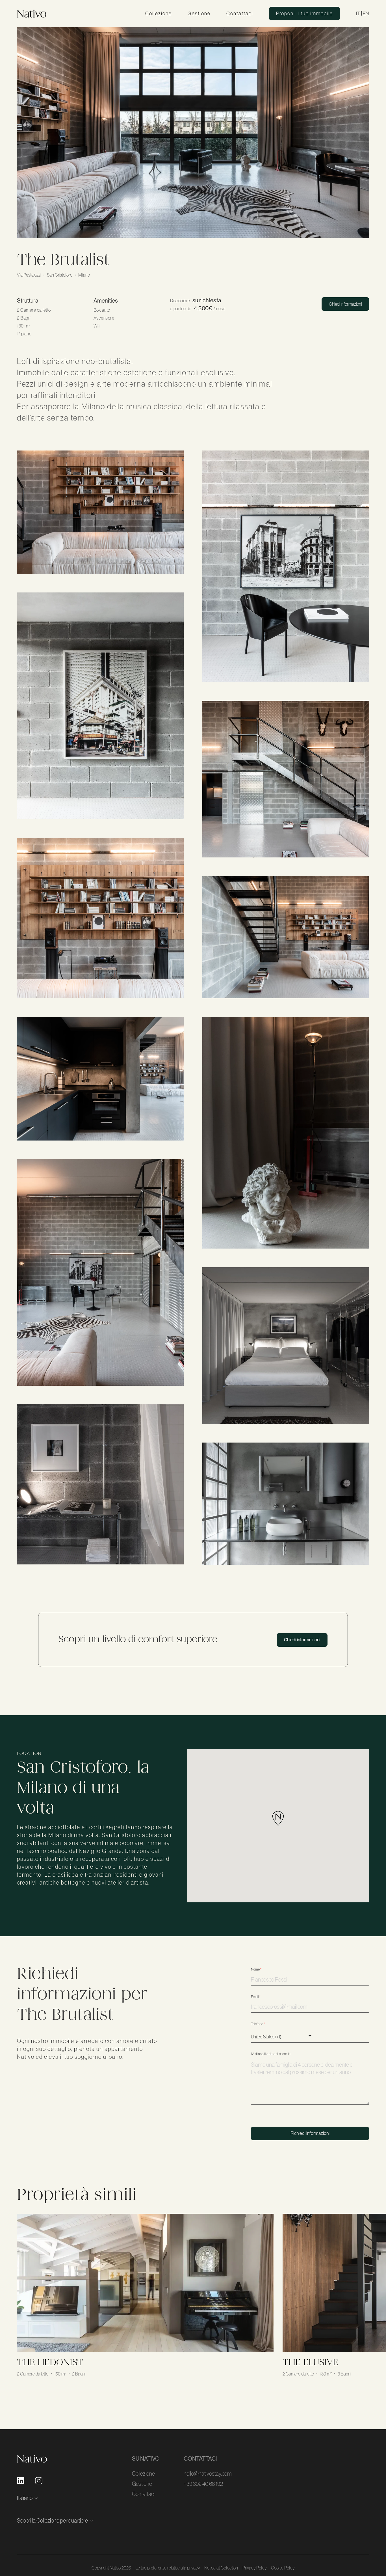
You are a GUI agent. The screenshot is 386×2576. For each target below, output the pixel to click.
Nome (256, 1969)
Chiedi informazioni (345, 304)
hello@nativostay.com (208, 2474)
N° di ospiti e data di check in (271, 2054)
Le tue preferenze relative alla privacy (168, 2568)
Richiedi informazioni (310, 2133)
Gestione (199, 14)
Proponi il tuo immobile (304, 14)
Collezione (159, 14)
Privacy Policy (254, 2568)
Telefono (258, 2024)
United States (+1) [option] (266, 2037)
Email (256, 1997)
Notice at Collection (221, 2568)
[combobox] (283, 2036)
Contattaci (240, 14)
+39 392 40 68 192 (203, 2484)
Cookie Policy (283, 2568)
